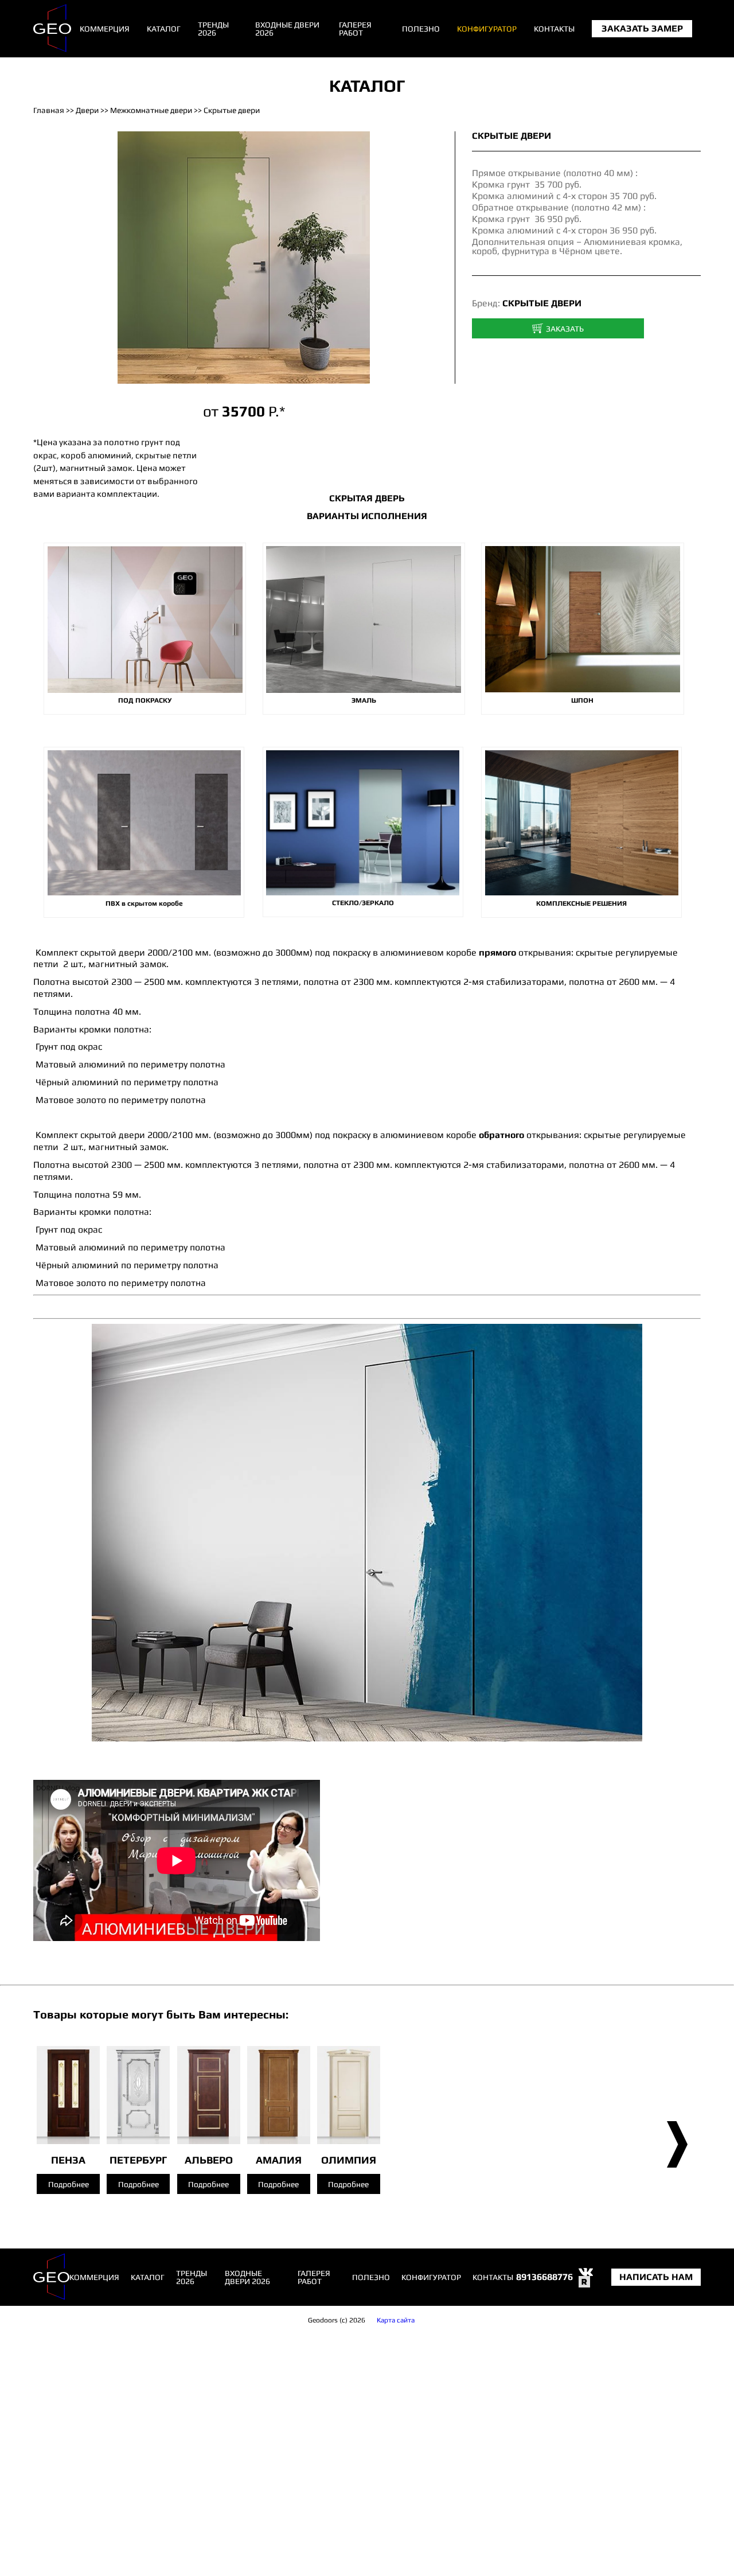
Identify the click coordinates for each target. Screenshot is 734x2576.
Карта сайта (396, 2320)
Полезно (421, 29)
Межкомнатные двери (151, 110)
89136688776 (544, 2277)
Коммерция (105, 29)
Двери (87, 110)
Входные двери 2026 (287, 29)
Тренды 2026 (213, 29)
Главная (49, 110)
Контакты (554, 29)
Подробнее (69, 2184)
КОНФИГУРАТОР (487, 29)
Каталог (164, 29)
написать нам (656, 2277)
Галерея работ (355, 29)
